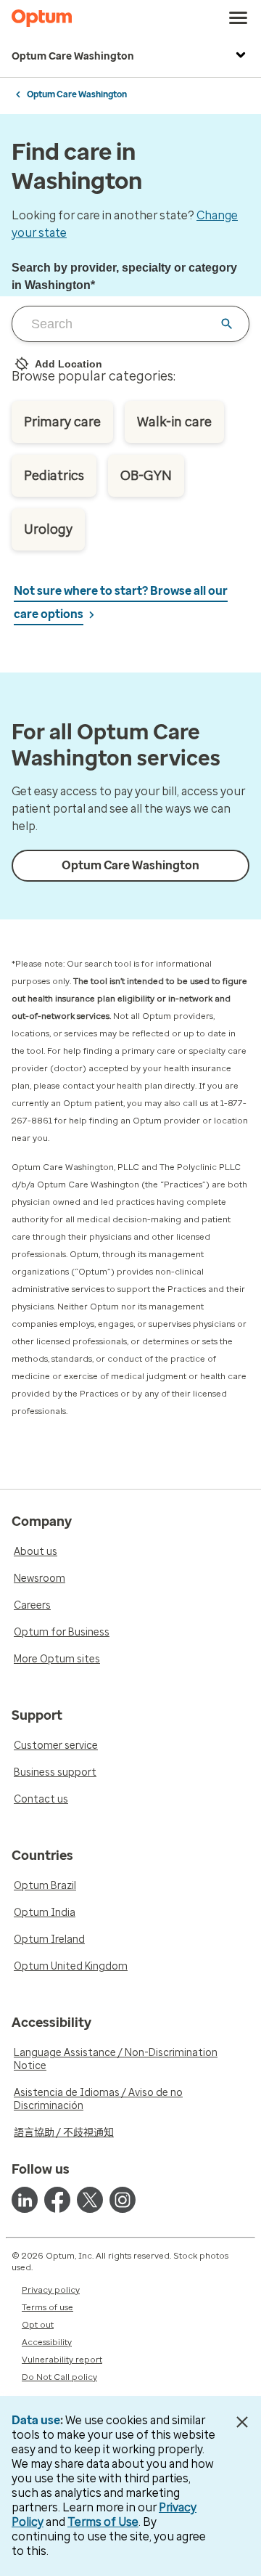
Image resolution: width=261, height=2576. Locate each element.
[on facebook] (57, 2200)
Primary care (62, 422)
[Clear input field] (227, 324)
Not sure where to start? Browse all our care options (121, 602)
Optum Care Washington (73, 56)
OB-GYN (146, 476)
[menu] (239, 18)
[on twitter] (90, 2200)
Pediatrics (54, 476)
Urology (48, 529)
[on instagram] (123, 2200)
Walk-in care (174, 422)
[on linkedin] (25, 2200)
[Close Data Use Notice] (242, 2422)
